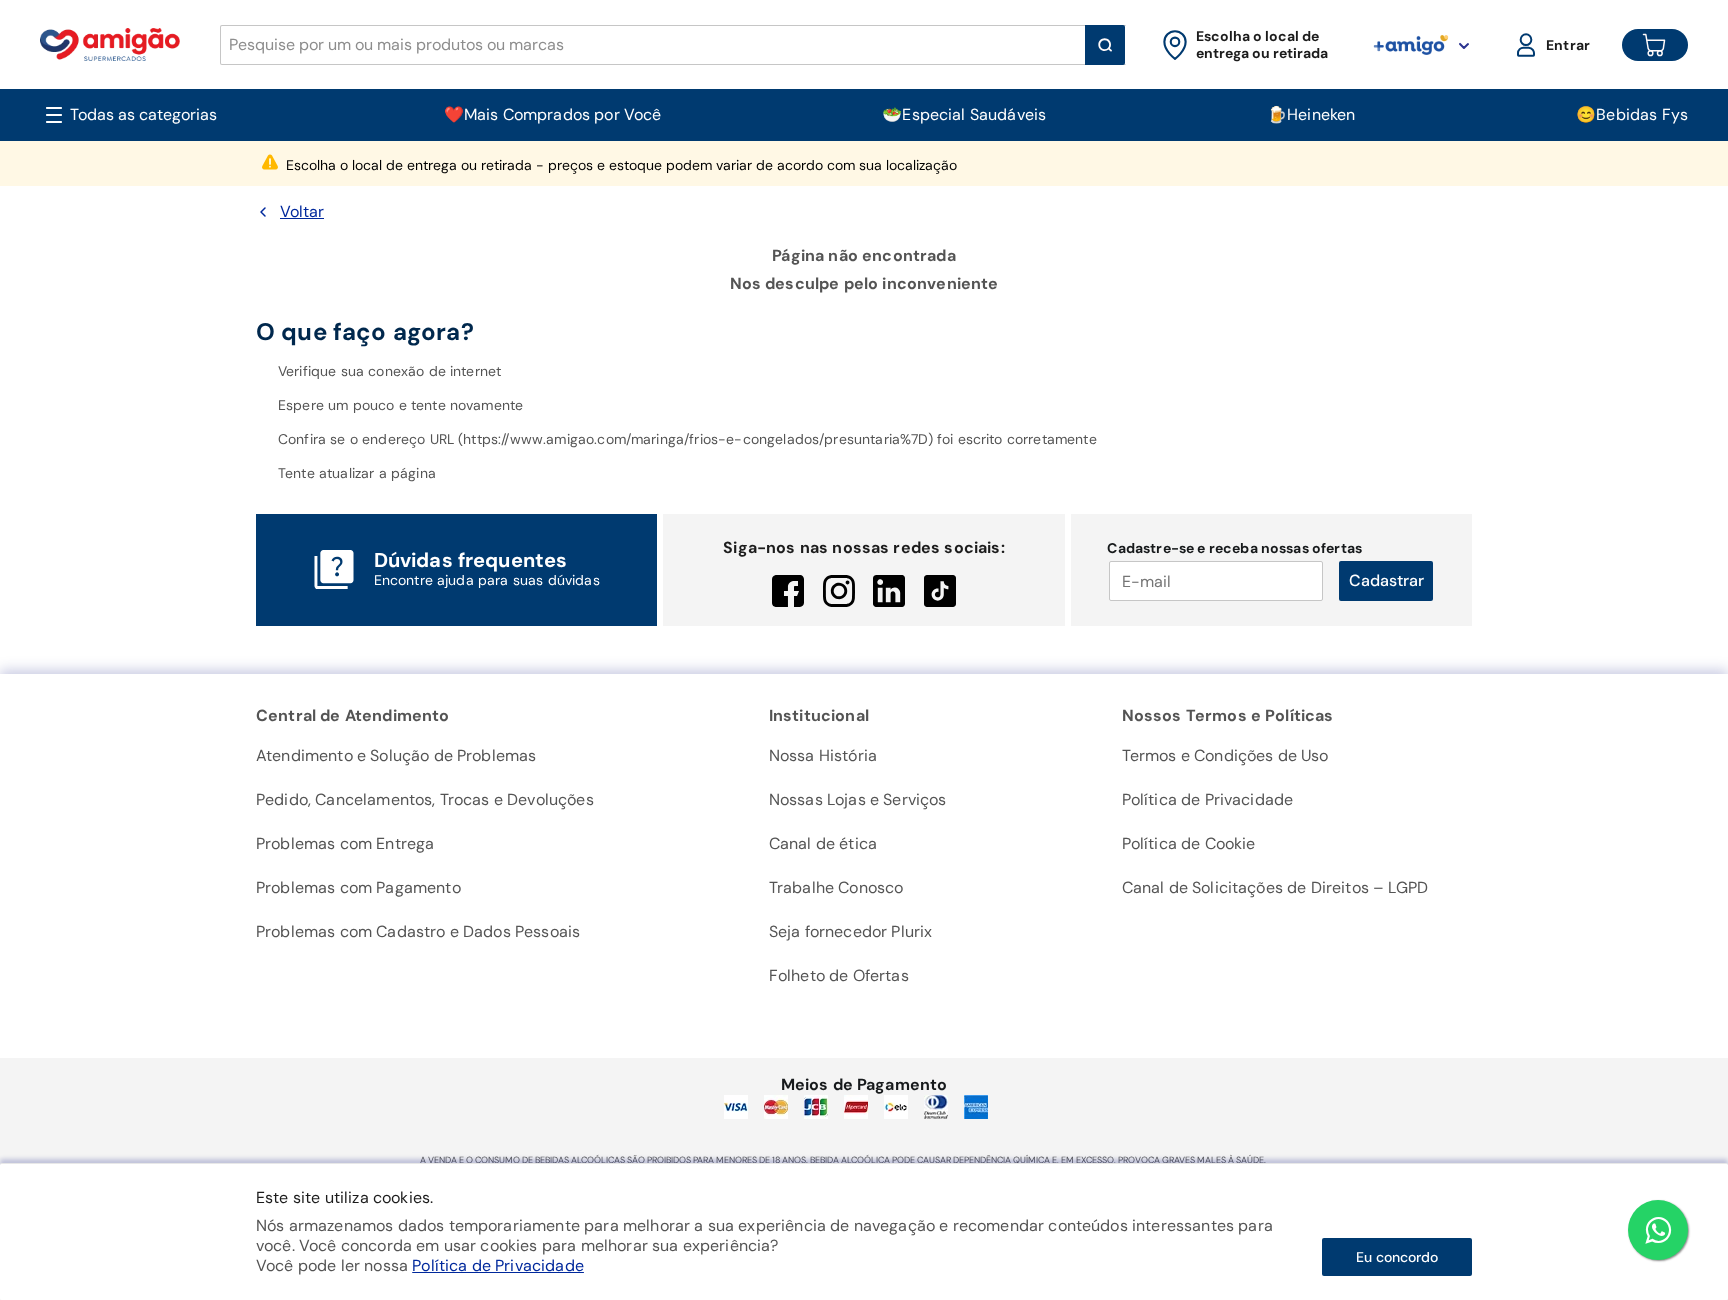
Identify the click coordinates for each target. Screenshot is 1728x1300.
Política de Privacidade (498, 1265)
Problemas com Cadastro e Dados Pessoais (418, 931)
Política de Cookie (1189, 843)
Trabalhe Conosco (836, 887)
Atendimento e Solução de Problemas (396, 755)
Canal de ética (823, 843)
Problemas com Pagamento (358, 887)
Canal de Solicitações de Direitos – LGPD (1275, 887)
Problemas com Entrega (345, 843)
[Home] (110, 44)
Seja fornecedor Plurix (851, 931)
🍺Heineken (1311, 114)
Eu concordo (1397, 1257)
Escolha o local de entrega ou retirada (621, 165)
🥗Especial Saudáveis (964, 114)
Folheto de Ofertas (839, 975)
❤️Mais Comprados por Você (553, 114)
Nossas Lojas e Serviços (858, 799)
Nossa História (823, 755)
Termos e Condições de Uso (1225, 755)
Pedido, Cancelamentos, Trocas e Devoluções (425, 799)
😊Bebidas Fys (1632, 114)
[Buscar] (1105, 45)
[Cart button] (1655, 45)
